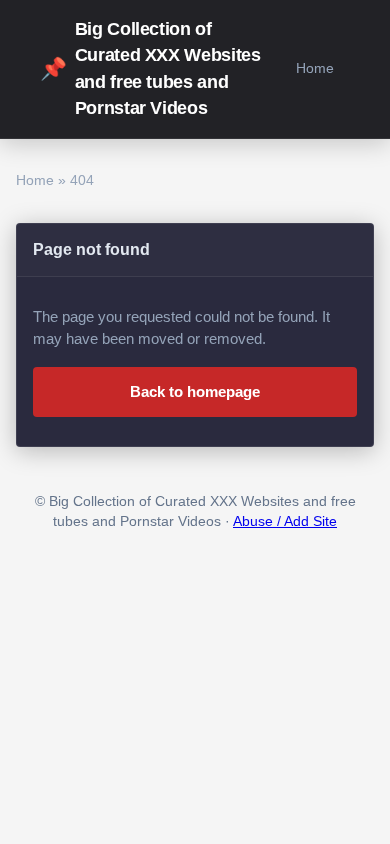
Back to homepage (195, 391)
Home (315, 68)
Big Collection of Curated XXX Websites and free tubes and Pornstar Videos (150, 68)
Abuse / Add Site (285, 521)
